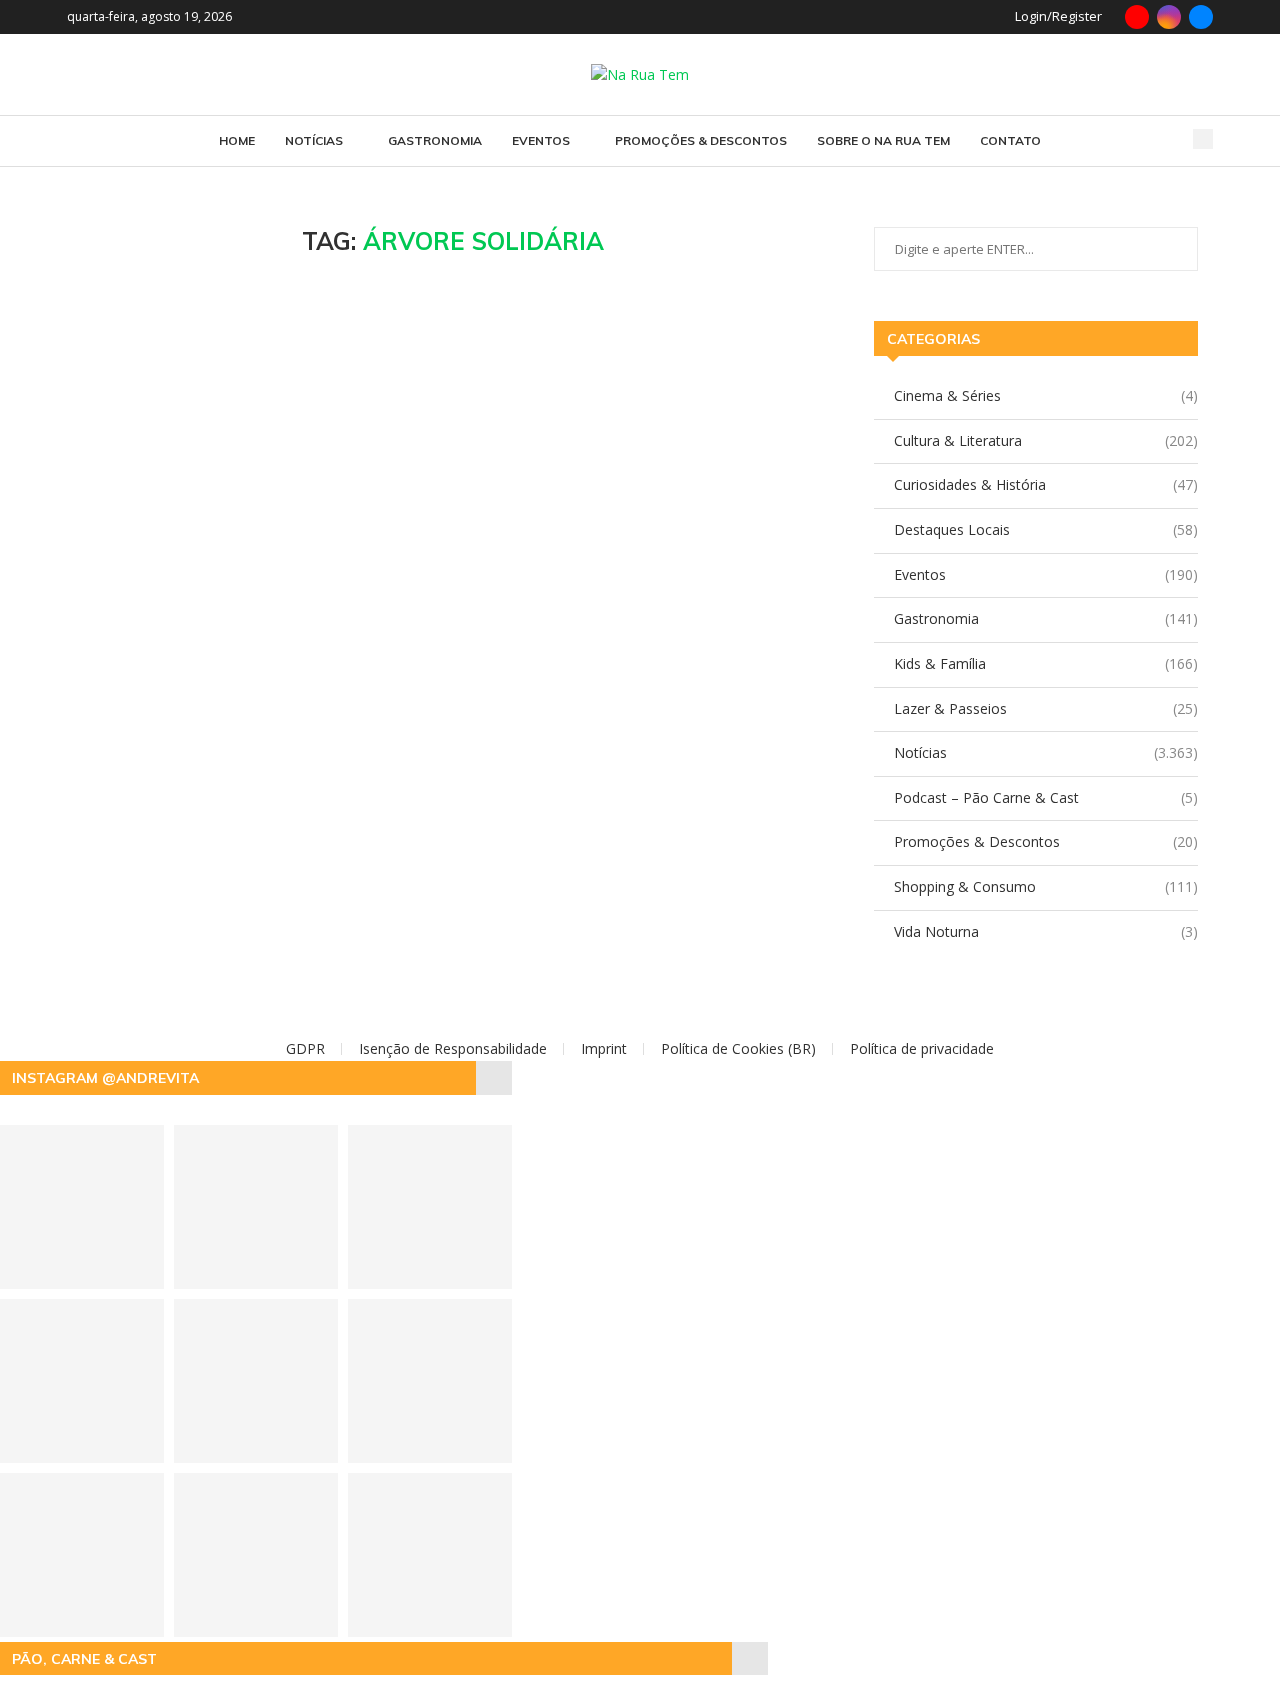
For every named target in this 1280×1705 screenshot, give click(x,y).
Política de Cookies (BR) (738, 1048)
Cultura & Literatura (1046, 440)
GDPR (305, 1048)
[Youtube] (1137, 17)
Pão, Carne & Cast (84, 1659)
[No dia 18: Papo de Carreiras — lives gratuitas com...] (256, 1207)
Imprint (604, 1048)
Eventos (541, 140)
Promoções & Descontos (701, 140)
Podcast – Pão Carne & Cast (1046, 797)
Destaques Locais (1046, 529)
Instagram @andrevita (105, 1078)
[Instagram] (1169, 17)
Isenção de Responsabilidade (453, 1048)
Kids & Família (1046, 663)
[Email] (1201, 17)
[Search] (1203, 139)
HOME (237, 140)
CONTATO (1010, 140)
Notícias (314, 140)
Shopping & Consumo (1046, 886)
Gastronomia (435, 140)
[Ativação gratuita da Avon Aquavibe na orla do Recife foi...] (256, 1381)
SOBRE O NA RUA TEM (883, 140)
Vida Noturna (1046, 931)
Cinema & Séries (1046, 395)
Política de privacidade (922, 1048)
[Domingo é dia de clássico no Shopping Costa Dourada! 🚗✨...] (430, 1555)
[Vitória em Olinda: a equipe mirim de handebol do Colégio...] (430, 1381)
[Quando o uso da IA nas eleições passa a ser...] (256, 1555)
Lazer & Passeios (1046, 708)
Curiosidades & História (1046, 484)
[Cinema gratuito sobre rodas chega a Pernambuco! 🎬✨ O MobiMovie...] (430, 1207)
